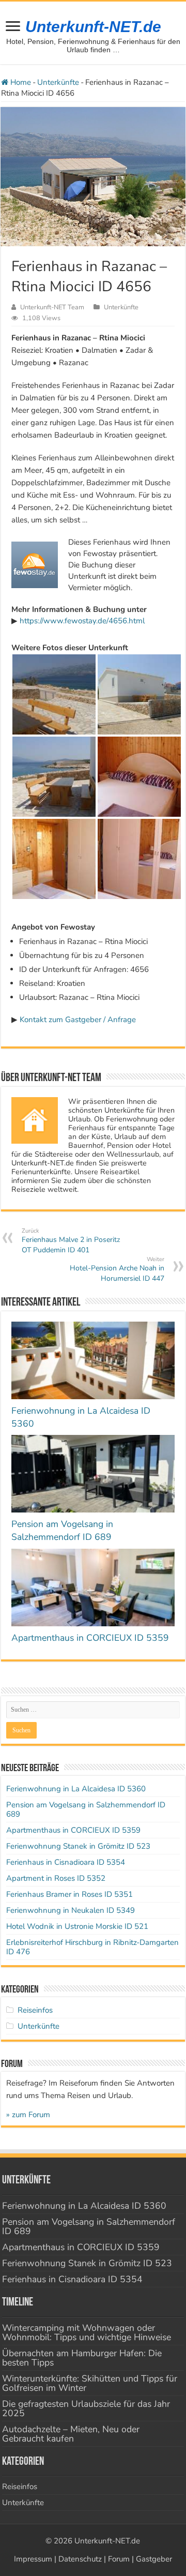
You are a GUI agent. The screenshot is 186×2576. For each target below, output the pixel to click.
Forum (119, 2559)
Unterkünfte (58, 82)
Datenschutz (80, 2559)
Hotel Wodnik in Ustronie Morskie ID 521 (77, 1926)
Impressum (33, 2559)
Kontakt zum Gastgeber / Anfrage (78, 1020)
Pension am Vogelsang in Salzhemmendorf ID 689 (62, 1530)
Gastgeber (154, 2559)
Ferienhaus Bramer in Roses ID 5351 (69, 1894)
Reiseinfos (35, 2010)
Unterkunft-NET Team (52, 307)
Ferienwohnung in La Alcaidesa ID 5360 (76, 1789)
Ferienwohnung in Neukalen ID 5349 (71, 1910)
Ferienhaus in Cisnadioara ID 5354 (66, 1862)
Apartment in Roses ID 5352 (56, 1878)
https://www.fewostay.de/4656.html (82, 621)
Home (20, 82)
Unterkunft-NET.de (93, 27)
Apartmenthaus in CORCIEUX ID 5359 (90, 1638)
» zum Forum (28, 2115)
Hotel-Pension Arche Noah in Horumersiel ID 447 (117, 1269)
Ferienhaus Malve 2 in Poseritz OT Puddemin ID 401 (71, 1241)
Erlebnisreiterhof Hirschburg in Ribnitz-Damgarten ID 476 (92, 1947)
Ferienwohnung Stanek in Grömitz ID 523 (78, 1846)
